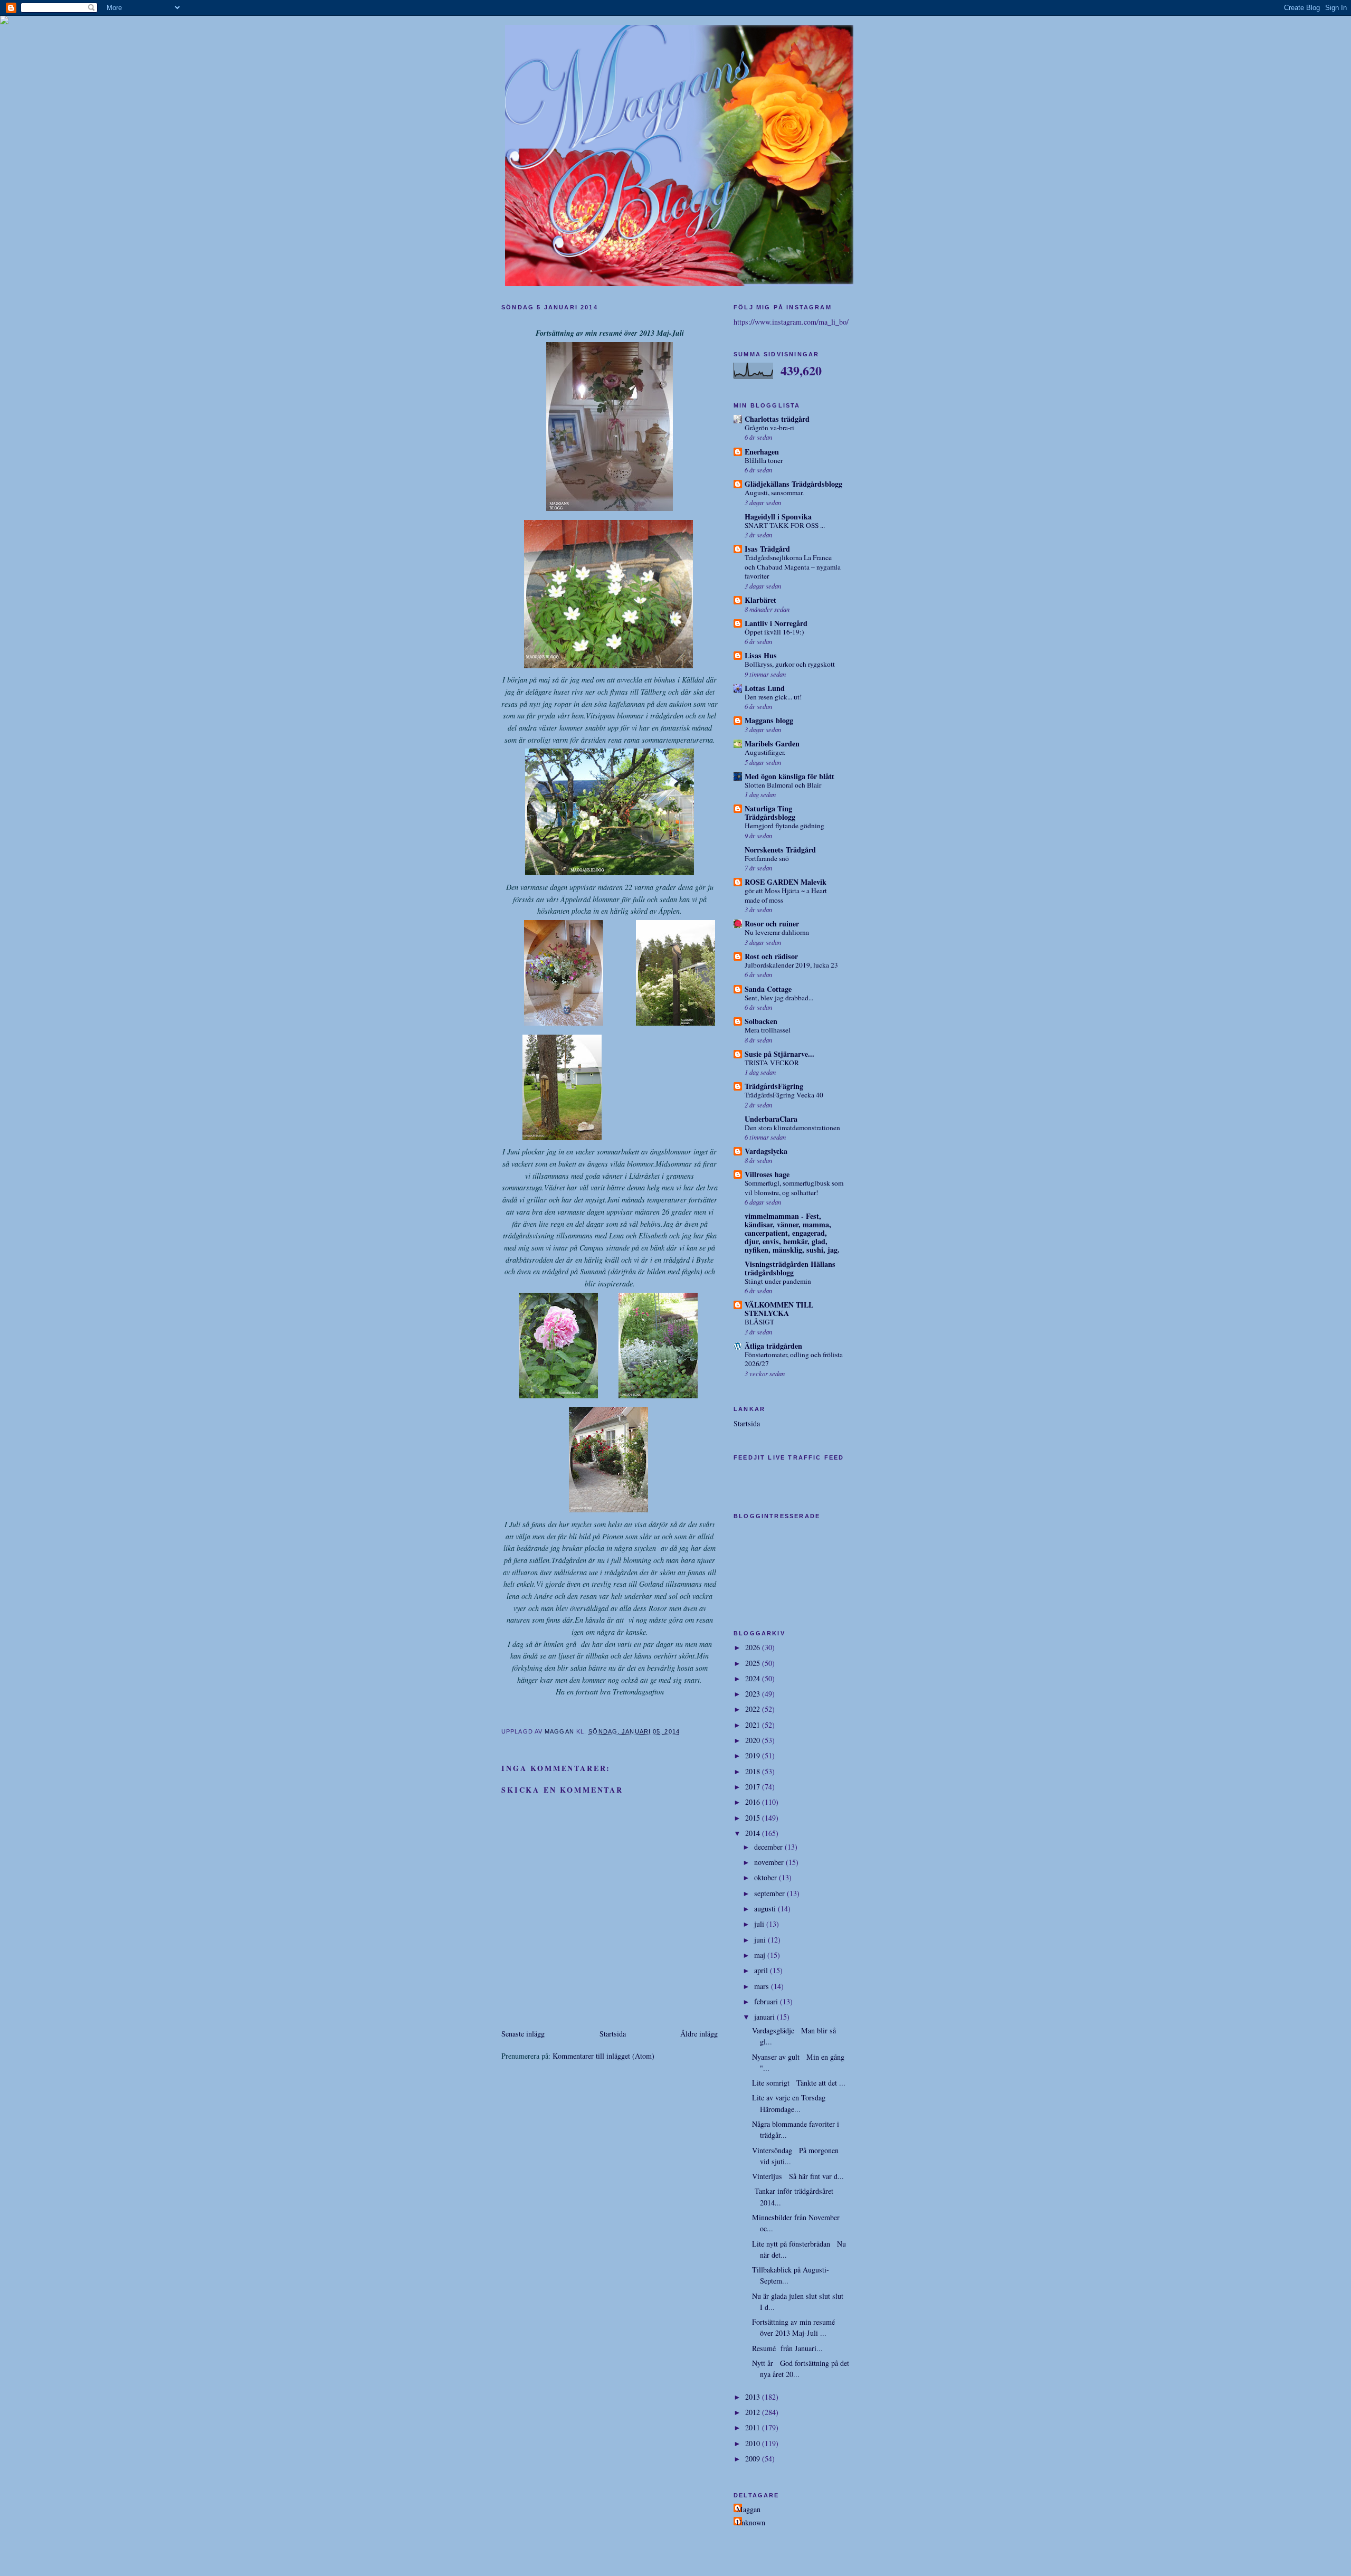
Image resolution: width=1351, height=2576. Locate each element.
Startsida (613, 2034)
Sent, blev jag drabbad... (779, 998)
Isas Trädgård (767, 549)
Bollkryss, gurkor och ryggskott (790, 664)
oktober (767, 1877)
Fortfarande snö (767, 858)
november (770, 1862)
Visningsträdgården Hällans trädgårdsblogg (790, 1268)
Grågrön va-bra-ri (769, 428)
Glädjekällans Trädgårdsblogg (793, 484)
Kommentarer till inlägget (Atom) (603, 2056)
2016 (754, 1802)
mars (763, 1986)
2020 (754, 1740)
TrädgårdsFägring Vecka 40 (784, 1095)
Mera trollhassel (768, 1030)
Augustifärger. (765, 752)
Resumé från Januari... (787, 2348)
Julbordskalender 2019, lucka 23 (791, 965)
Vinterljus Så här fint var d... (798, 2176)
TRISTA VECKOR (772, 1063)
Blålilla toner (764, 460)
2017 (754, 1787)
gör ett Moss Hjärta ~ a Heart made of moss (786, 895)
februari (767, 2001)
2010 (754, 2443)
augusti (766, 1909)
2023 (754, 1694)
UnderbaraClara (771, 1119)
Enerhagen (762, 452)
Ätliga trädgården (773, 1346)
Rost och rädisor (771, 956)
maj (761, 1955)
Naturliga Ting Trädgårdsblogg (770, 813)
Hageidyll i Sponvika (778, 517)
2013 (754, 2397)
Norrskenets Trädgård (780, 850)
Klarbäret (760, 600)
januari (765, 2017)
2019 (754, 1755)
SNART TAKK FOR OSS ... (785, 525)
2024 (754, 1678)
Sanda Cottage (768, 989)
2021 (754, 1725)
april (762, 1970)
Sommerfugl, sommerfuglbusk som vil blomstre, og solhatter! (794, 1188)
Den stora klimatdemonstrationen (792, 1128)
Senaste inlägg (523, 2034)
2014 (754, 1833)
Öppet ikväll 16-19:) (774, 632)
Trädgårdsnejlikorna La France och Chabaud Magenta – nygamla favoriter (793, 567)
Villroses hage (767, 1174)
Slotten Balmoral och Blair (783, 785)
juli (760, 1924)
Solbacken (761, 1021)
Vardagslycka (766, 1151)
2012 (754, 2412)
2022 (754, 1709)
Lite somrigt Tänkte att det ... (799, 2083)
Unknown (751, 2522)
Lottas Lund (765, 688)
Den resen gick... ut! (773, 697)
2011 (754, 2427)
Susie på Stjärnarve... (779, 1054)
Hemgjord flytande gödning (784, 826)
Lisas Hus (761, 655)
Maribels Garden (772, 744)
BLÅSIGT (759, 1322)
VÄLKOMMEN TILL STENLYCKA (779, 1309)
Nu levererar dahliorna (777, 932)
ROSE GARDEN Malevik (786, 882)
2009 (754, 2459)
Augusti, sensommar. (774, 493)
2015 (754, 1818)
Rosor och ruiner (772, 924)
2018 (754, 1771)
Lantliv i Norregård (776, 623)
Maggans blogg (769, 720)
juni (761, 1940)
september (770, 1893)
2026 (754, 1647)
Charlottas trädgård (777, 419)
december (769, 1847)
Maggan (748, 2509)
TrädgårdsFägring (774, 1086)
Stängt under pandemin (778, 1281)
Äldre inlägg (699, 2034)
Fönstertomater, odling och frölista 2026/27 (794, 1359)
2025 (754, 1663)
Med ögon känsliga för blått (789, 776)
